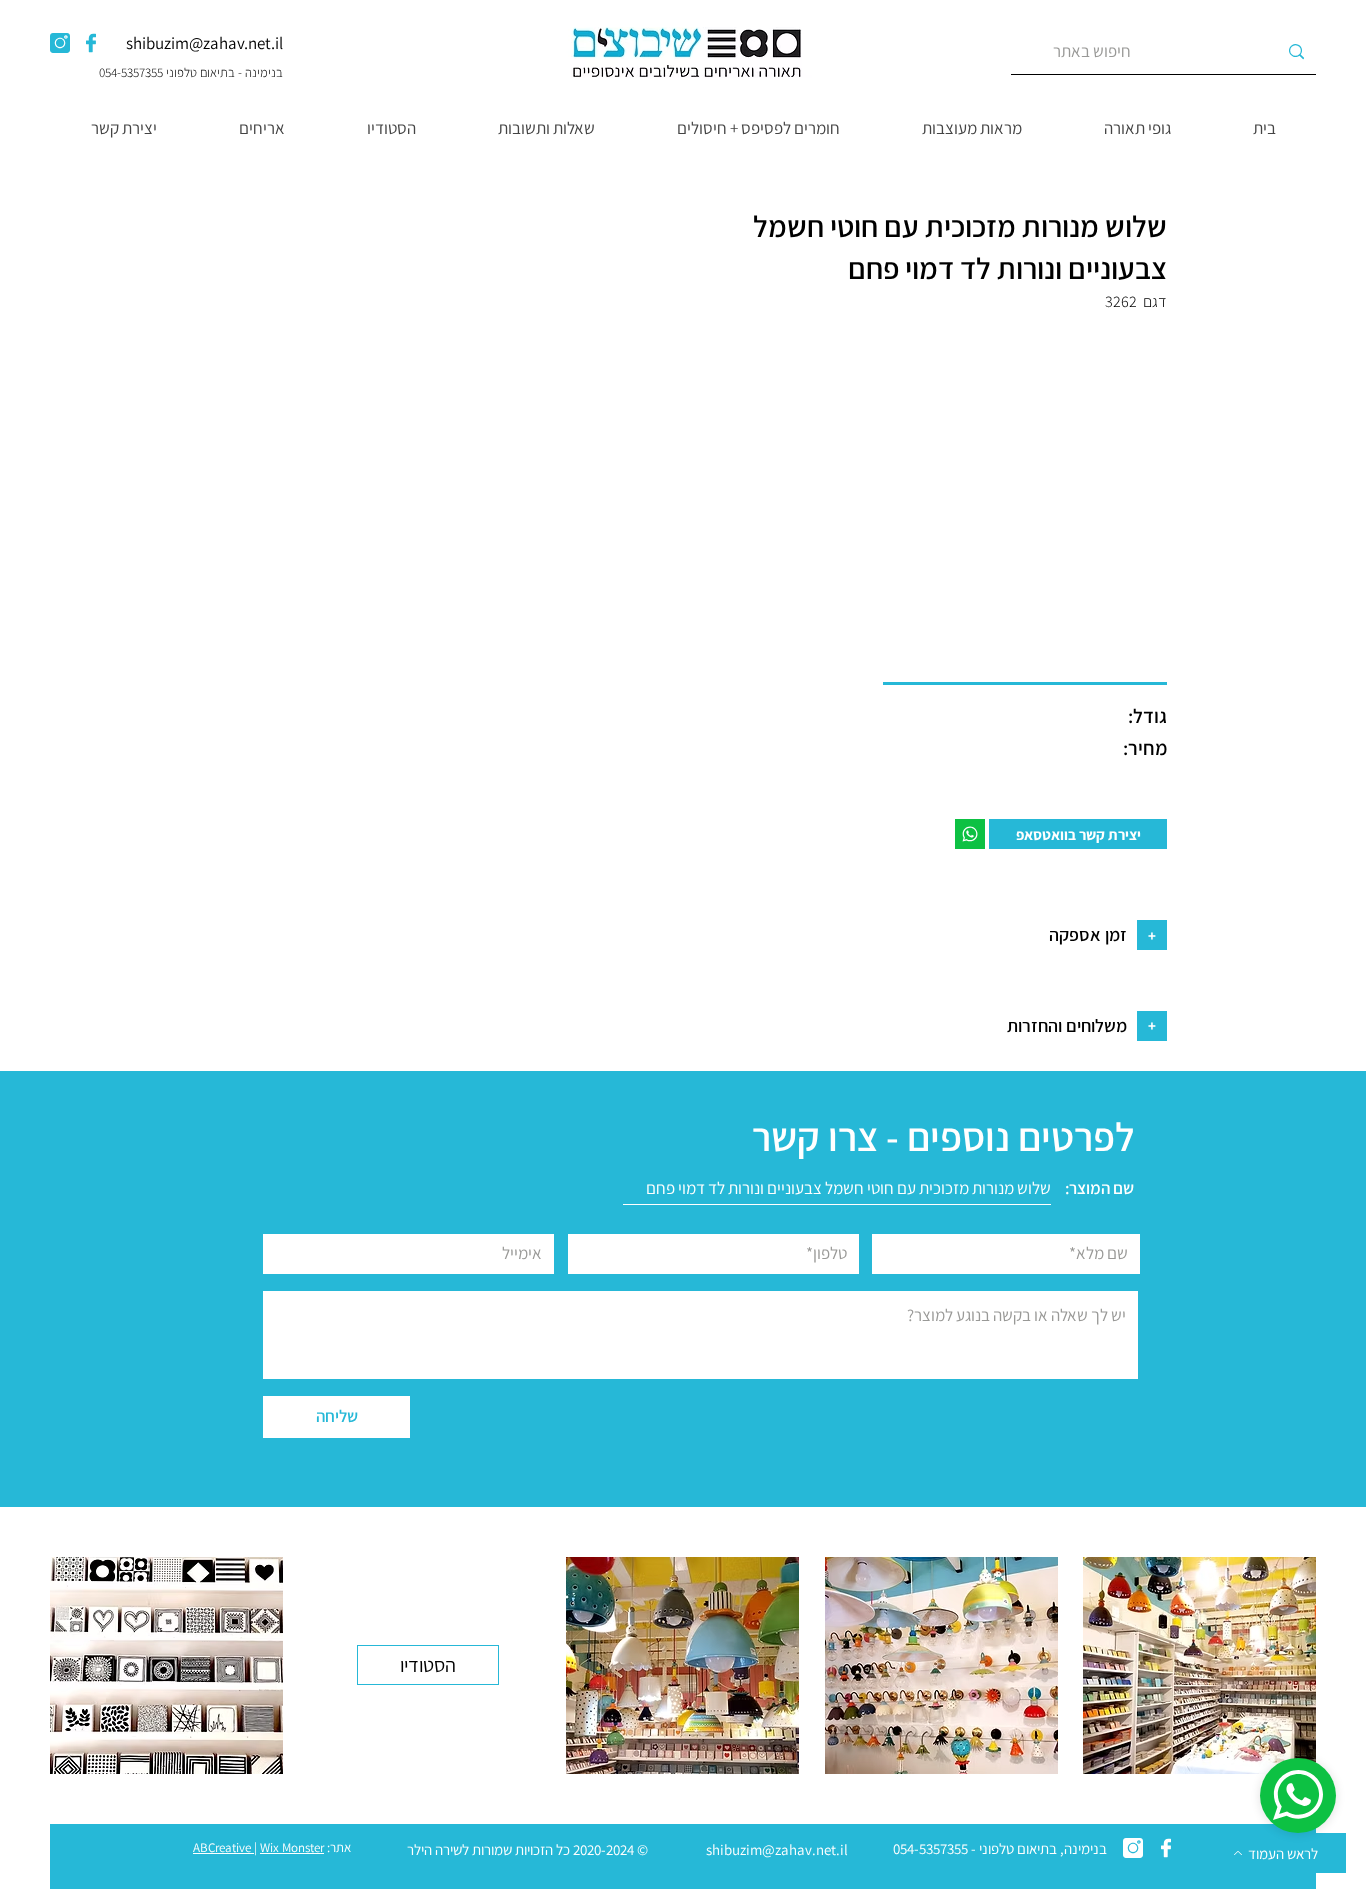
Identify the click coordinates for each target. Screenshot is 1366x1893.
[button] (1136, 128)
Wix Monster (292, 1847)
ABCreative (222, 1847)
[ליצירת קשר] (970, 834)
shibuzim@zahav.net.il (204, 43)
